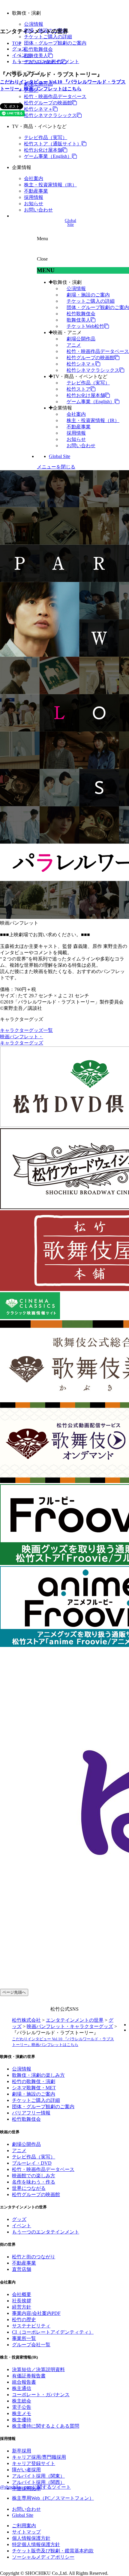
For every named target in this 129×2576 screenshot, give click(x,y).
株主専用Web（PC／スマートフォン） (53, 2498)
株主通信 (22, 2388)
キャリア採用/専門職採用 (39, 2457)
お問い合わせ (38, 210)
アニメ (74, 345)
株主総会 (22, 2401)
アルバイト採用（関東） (38, 2476)
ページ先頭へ (14, 1992)
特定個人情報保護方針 (36, 2544)
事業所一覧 (24, 2338)
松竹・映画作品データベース (55, 96)
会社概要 (22, 2294)
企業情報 (62, 408)
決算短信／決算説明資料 (38, 2369)
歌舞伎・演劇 (67, 282)
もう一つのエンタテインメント (46, 61)
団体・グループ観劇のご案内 (55, 43)
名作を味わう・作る (34, 2182)
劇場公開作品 (81, 339)
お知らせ (34, 204)
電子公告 (22, 2407)
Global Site (60, 456)
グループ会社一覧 (31, 2345)
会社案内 (34, 178)
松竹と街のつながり (34, 2257)
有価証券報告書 (29, 2376)
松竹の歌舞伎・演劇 (34, 2081)
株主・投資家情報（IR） (50, 185)
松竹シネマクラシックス (50, 115)
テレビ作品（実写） (46, 137)
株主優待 (22, 2420)
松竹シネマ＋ (38, 109)
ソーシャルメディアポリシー (43, 2557)
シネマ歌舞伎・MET (34, 2088)
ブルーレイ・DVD (32, 2163)
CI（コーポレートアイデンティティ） (53, 2332)
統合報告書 (24, 2382)
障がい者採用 (26, 2470)
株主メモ (22, 2413)
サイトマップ (26, 2532)
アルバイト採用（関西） (38, 2482)
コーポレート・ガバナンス (41, 2395)
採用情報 (34, 197)
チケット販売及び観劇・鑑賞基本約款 (53, 2551)
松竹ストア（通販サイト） (53, 144)
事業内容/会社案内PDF (36, 2313)
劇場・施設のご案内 (88, 295)
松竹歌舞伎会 (38, 49)
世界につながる (29, 2188)
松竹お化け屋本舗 (43, 150)
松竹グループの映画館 (48, 103)
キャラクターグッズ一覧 (26, 1030)
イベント (22, 55)
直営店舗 (22, 2269)
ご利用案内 (24, 2526)
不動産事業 (36, 191)
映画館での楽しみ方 (34, 2176)
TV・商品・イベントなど (80, 376)
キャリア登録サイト (34, 2463)
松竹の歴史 (24, 2320)
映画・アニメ (67, 332)
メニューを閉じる (56, 467)
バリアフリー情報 (31, 2113)
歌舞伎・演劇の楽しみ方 (38, 2075)
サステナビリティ (31, 2326)
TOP (17, 43)
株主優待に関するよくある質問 (46, 2426)
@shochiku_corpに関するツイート (35, 2487)
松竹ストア (79, 389)
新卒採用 (22, 2451)
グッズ (19, 49)
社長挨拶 (22, 2301)
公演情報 (34, 24)
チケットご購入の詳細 (48, 37)
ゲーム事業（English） (48, 156)
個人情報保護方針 (31, 2538)
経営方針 (22, 2307)
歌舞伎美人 (36, 55)
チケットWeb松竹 (85, 326)
